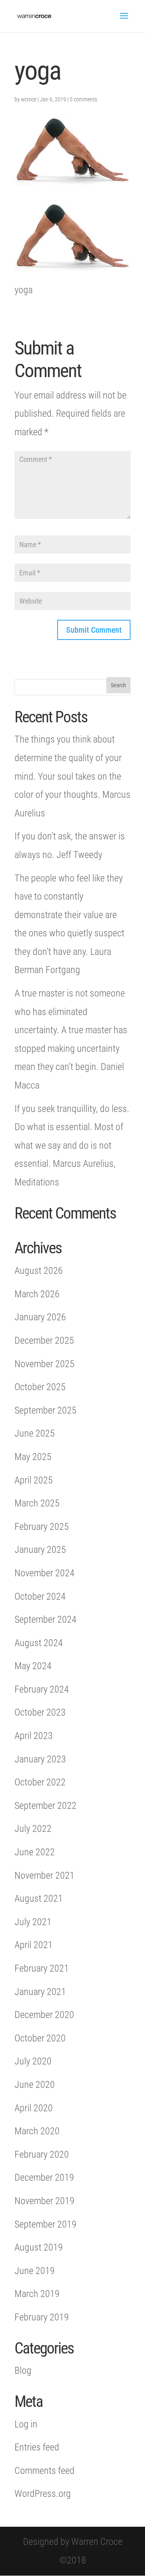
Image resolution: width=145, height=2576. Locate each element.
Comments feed (45, 2471)
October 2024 (40, 1596)
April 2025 (34, 1480)
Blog (23, 2370)
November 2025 (45, 1364)
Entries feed (37, 2447)
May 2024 (33, 1666)
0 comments (83, 99)
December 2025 (44, 1340)
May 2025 (33, 1457)
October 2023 (40, 1712)
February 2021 (42, 1968)
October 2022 (40, 1782)
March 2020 (37, 2131)
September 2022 (46, 1806)
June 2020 (35, 2085)
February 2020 (42, 2154)
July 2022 (33, 1829)
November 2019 (45, 2201)
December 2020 (44, 2015)
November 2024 (45, 1573)
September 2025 (46, 1410)
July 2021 (33, 1922)
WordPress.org (43, 2494)
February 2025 (42, 1527)
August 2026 (39, 1271)
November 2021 (45, 1875)
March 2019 (37, 2294)
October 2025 (40, 1387)
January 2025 (40, 1550)
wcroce (29, 99)
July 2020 (33, 2061)
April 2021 (34, 1945)
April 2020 (34, 2108)
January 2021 (40, 1992)
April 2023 (34, 1736)
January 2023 (40, 1759)
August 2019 (39, 2247)
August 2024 (39, 1643)
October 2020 (40, 2038)
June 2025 (35, 1433)
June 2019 (35, 2271)
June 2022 (35, 1852)
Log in (26, 2424)
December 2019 (44, 2177)
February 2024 (42, 1689)
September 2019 (46, 2224)
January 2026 (40, 1317)
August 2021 (39, 1898)
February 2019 (42, 2317)
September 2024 (46, 1619)
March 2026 (37, 1294)
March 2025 (37, 1503)
